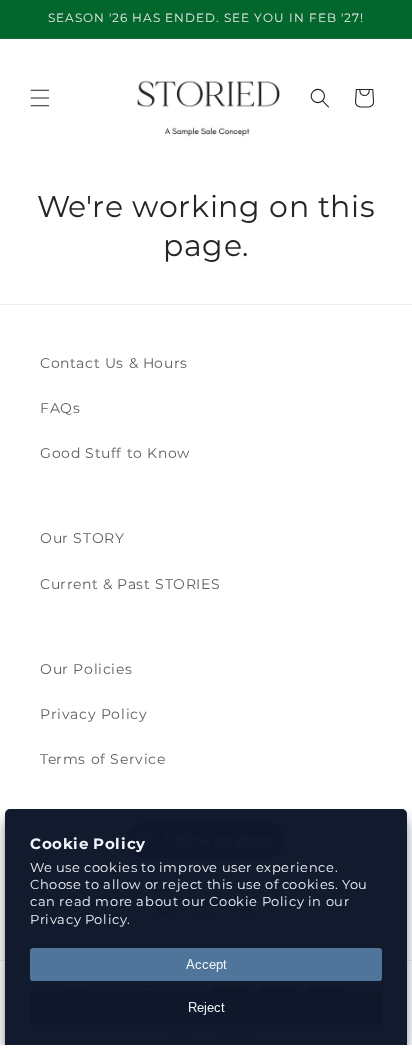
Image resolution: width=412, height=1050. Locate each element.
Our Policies (86, 669)
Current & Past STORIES (130, 584)
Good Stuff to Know (115, 453)
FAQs (60, 408)
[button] (40, 98)
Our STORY (82, 538)
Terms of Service (103, 759)
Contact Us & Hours (114, 363)
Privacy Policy (93, 714)
